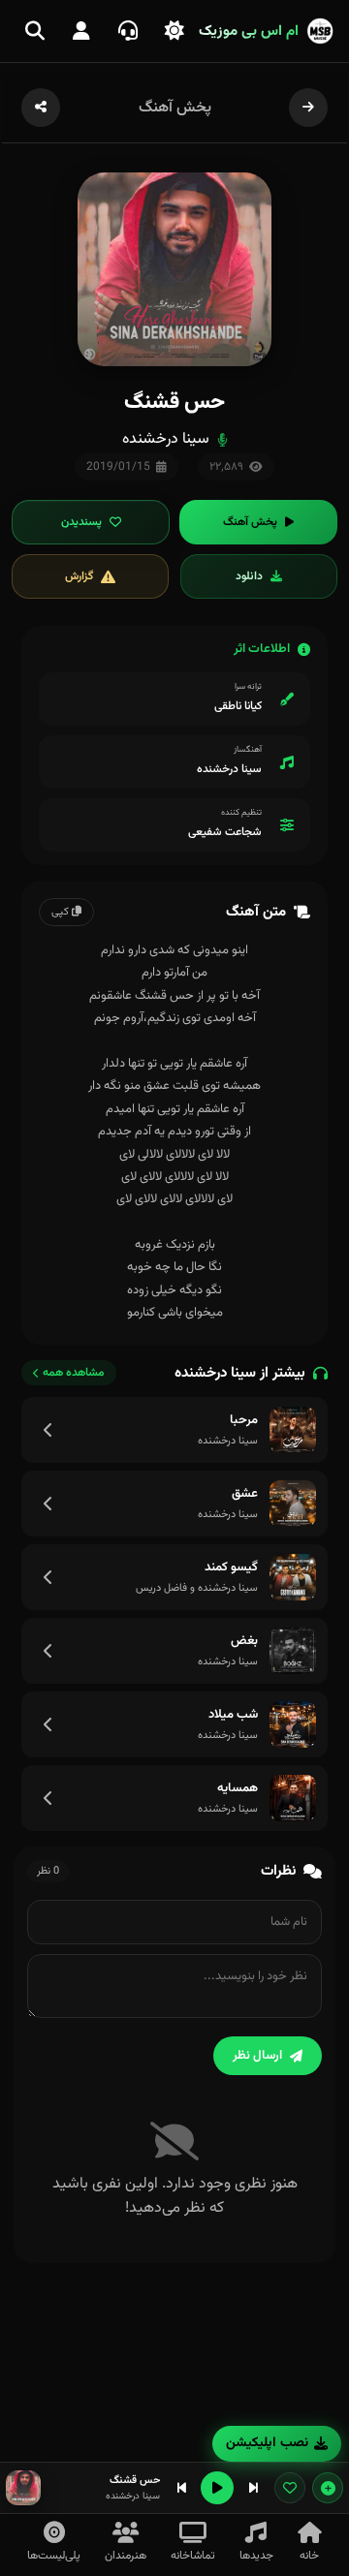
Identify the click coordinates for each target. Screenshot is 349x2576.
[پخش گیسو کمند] (293, 1577)
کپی (62, 912)
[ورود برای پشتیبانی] (128, 31)
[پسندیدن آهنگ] (290, 2488)
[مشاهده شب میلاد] (48, 1724)
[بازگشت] (308, 108)
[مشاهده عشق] (48, 1504)
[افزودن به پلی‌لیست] (328, 2488)
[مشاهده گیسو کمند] (48, 1577)
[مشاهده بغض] (48, 1651)
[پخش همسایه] (293, 1798)
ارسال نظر (257, 2056)
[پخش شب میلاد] (293, 1724)
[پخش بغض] (293, 1651)
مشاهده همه (74, 1373)
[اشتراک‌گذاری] (41, 108)
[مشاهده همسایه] (48, 1798)
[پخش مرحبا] (293, 1430)
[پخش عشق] (293, 1504)
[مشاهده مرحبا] (48, 1430)
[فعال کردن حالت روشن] (174, 31)
